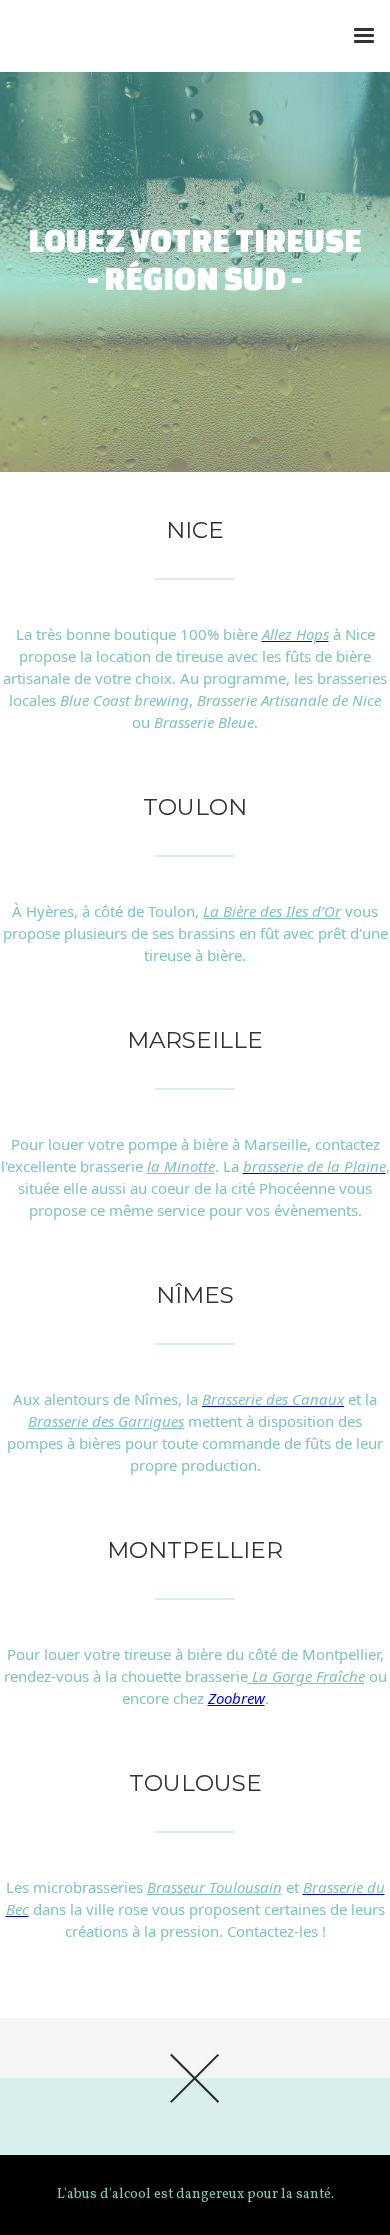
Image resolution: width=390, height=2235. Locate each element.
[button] (364, 36)
